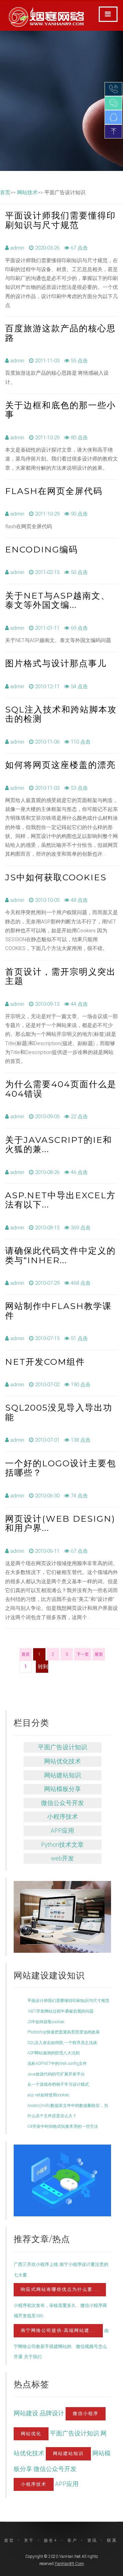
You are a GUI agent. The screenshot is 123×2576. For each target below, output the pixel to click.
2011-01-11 (46, 628)
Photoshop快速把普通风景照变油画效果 (64, 2032)
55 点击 (79, 361)
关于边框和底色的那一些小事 (60, 410)
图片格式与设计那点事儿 (56, 663)
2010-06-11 (46, 1551)
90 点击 (79, 514)
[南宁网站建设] (66, 1904)
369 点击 (80, 1228)
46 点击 (79, 1172)
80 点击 (79, 438)
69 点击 (79, 628)
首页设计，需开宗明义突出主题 (60, 976)
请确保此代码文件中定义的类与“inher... (60, 1255)
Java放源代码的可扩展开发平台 (56, 2074)
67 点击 (79, 248)
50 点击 (79, 572)
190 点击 (80, 1385)
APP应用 (62, 1831)
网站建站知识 (63, 1775)
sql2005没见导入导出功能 (59, 1412)
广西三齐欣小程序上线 (36, 2264)
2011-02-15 (46, 572)
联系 (112, 2540)
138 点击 (80, 1440)
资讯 (92, 2540)
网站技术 (27, 192)
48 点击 (79, 900)
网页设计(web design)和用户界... (60, 1523)
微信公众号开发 (63, 1803)
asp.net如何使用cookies (48, 2095)
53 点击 (79, 788)
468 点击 (80, 1283)
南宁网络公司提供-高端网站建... (58, 2330)
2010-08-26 (46, 1172)
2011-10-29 (46, 438)
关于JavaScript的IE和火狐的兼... (59, 1145)
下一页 (83, 1654)
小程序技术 (63, 1817)
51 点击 (79, 1338)
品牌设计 (53, 2413)
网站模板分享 (63, 1789)
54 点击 (79, 686)
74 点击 (79, 1496)
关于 (29, 2540)
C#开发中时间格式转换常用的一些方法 (63, 2126)
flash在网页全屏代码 (54, 491)
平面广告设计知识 (63, 1747)
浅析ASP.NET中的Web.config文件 (57, 2064)
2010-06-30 (46, 1496)
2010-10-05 (46, 900)
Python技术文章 (62, 1845)
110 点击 (80, 742)
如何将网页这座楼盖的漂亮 (60, 765)
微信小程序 (86, 2413)
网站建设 (27, 2413)
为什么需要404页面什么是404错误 (61, 1089)
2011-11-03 (46, 361)
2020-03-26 (46, 248)
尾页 (99, 1654)
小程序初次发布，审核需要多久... (46, 2305)
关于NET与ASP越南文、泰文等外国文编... (58, 600)
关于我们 (33, 2357)
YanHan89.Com (69, 2564)
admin (17, 248)
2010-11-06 (46, 742)
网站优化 (31, 2434)
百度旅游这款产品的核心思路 (60, 333)
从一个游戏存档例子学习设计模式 (58, 2084)
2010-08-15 (46, 1228)
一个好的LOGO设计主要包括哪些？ (61, 1468)
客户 (72, 2540)
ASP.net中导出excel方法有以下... (60, 1200)
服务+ (51, 2540)
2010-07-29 (46, 1283)
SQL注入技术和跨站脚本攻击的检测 (61, 714)
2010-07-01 (46, 1440)
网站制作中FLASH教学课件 (58, 1311)
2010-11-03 (46, 788)
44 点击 (79, 1004)
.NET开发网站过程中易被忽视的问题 (60, 2011)
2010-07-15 (46, 1338)
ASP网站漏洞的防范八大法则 (53, 2053)
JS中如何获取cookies (56, 877)
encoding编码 (42, 549)
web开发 (63, 1858)
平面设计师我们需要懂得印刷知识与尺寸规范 (60, 220)
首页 (5, 192)
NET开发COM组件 (45, 1362)
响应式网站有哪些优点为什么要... (60, 2289)
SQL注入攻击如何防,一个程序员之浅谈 (62, 2043)
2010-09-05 (46, 1117)
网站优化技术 (63, 1761)
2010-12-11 (46, 686)
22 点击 (79, 1117)
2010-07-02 (46, 1385)
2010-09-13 (46, 1004)
